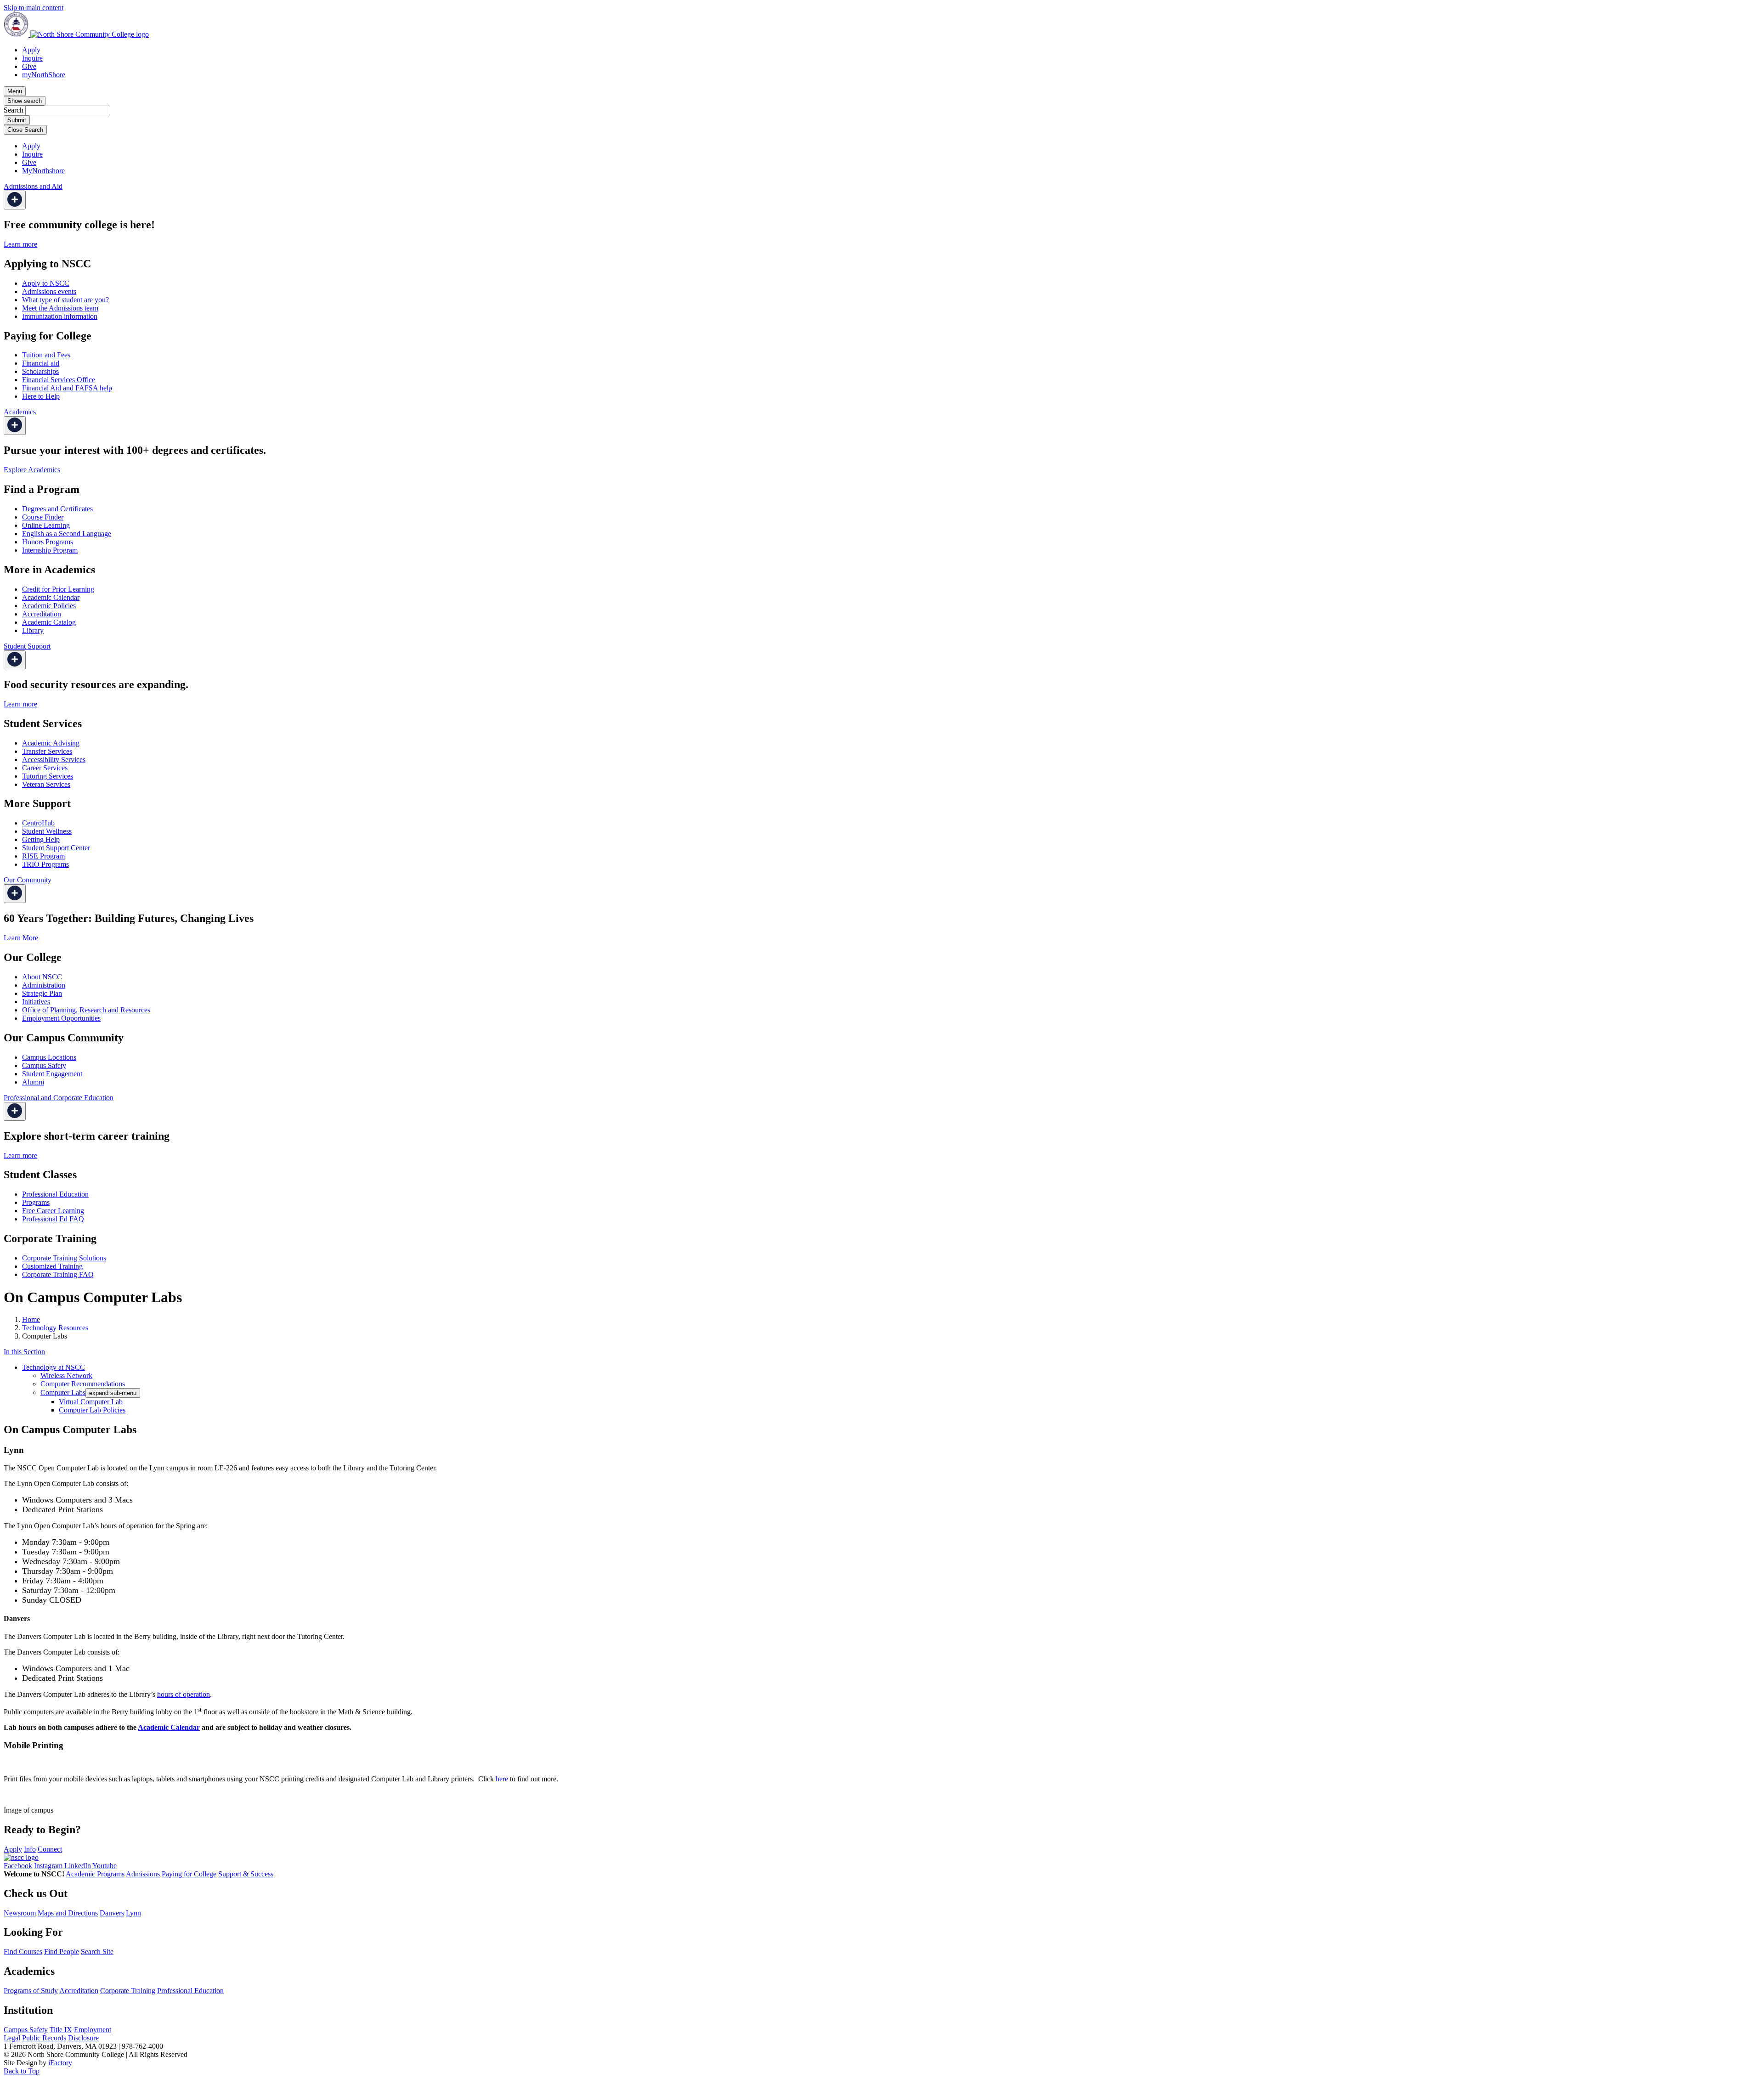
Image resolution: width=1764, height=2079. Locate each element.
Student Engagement (52, 1074)
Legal (12, 2038)
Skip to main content (34, 8)
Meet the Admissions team (60, 308)
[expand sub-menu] (15, 200)
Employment (93, 2030)
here (502, 1779)
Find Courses (23, 1952)
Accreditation (42, 614)
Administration (44, 985)
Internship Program (50, 550)
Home (31, 1319)
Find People (62, 1952)
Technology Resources (55, 1328)
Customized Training (52, 1266)
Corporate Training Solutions (64, 1258)
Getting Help (41, 839)
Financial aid (41, 363)
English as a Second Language (67, 534)
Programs (36, 1202)
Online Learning (46, 525)
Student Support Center (56, 848)
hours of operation (184, 1694)
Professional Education (55, 1194)
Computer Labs (63, 1393)
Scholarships (40, 371)
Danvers (112, 1913)
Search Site (97, 1952)
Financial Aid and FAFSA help (67, 388)
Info (30, 1849)
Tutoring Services (48, 776)
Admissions (143, 1874)
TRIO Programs (45, 864)
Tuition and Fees (46, 355)
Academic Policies (49, 606)
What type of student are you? (65, 300)
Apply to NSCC (46, 283)
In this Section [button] (24, 1352)
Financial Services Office (59, 380)
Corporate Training (128, 1991)
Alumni (33, 1082)
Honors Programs (48, 542)
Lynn (133, 1913)
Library (33, 630)
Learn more (20, 244)
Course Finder (43, 517)
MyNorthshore (43, 171)
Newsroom (20, 1913)
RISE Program (43, 856)
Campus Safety (44, 1065)
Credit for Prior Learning (58, 589)
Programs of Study (31, 1991)
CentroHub (38, 823)
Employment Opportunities (61, 1018)
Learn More (21, 938)
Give (29, 66)
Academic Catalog (49, 622)
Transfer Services (47, 751)
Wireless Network (66, 1376)
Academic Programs (95, 1874)
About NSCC (42, 977)
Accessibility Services (54, 760)
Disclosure (83, 2038)
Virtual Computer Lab (91, 1402)
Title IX (61, 2030)
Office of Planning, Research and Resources (86, 1010)
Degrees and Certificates (57, 509)
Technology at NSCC (54, 1367)
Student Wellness (47, 831)
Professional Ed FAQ (53, 1219)
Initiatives (36, 1002)
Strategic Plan (42, 993)
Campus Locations (49, 1057)
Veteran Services (46, 784)
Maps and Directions (68, 1913)
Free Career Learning (53, 1211)
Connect (50, 1849)
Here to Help (41, 396)
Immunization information (60, 316)
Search (14, 110)
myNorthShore (44, 75)
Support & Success (246, 1874)
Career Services (45, 768)
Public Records (44, 2038)
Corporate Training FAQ (58, 1274)
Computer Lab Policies (92, 1410)
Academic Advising (51, 743)
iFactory (60, 2063)
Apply (31, 50)
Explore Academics (32, 470)
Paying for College (189, 1874)
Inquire (32, 58)
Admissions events (49, 291)
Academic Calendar (51, 597)
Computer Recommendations (83, 1384)
